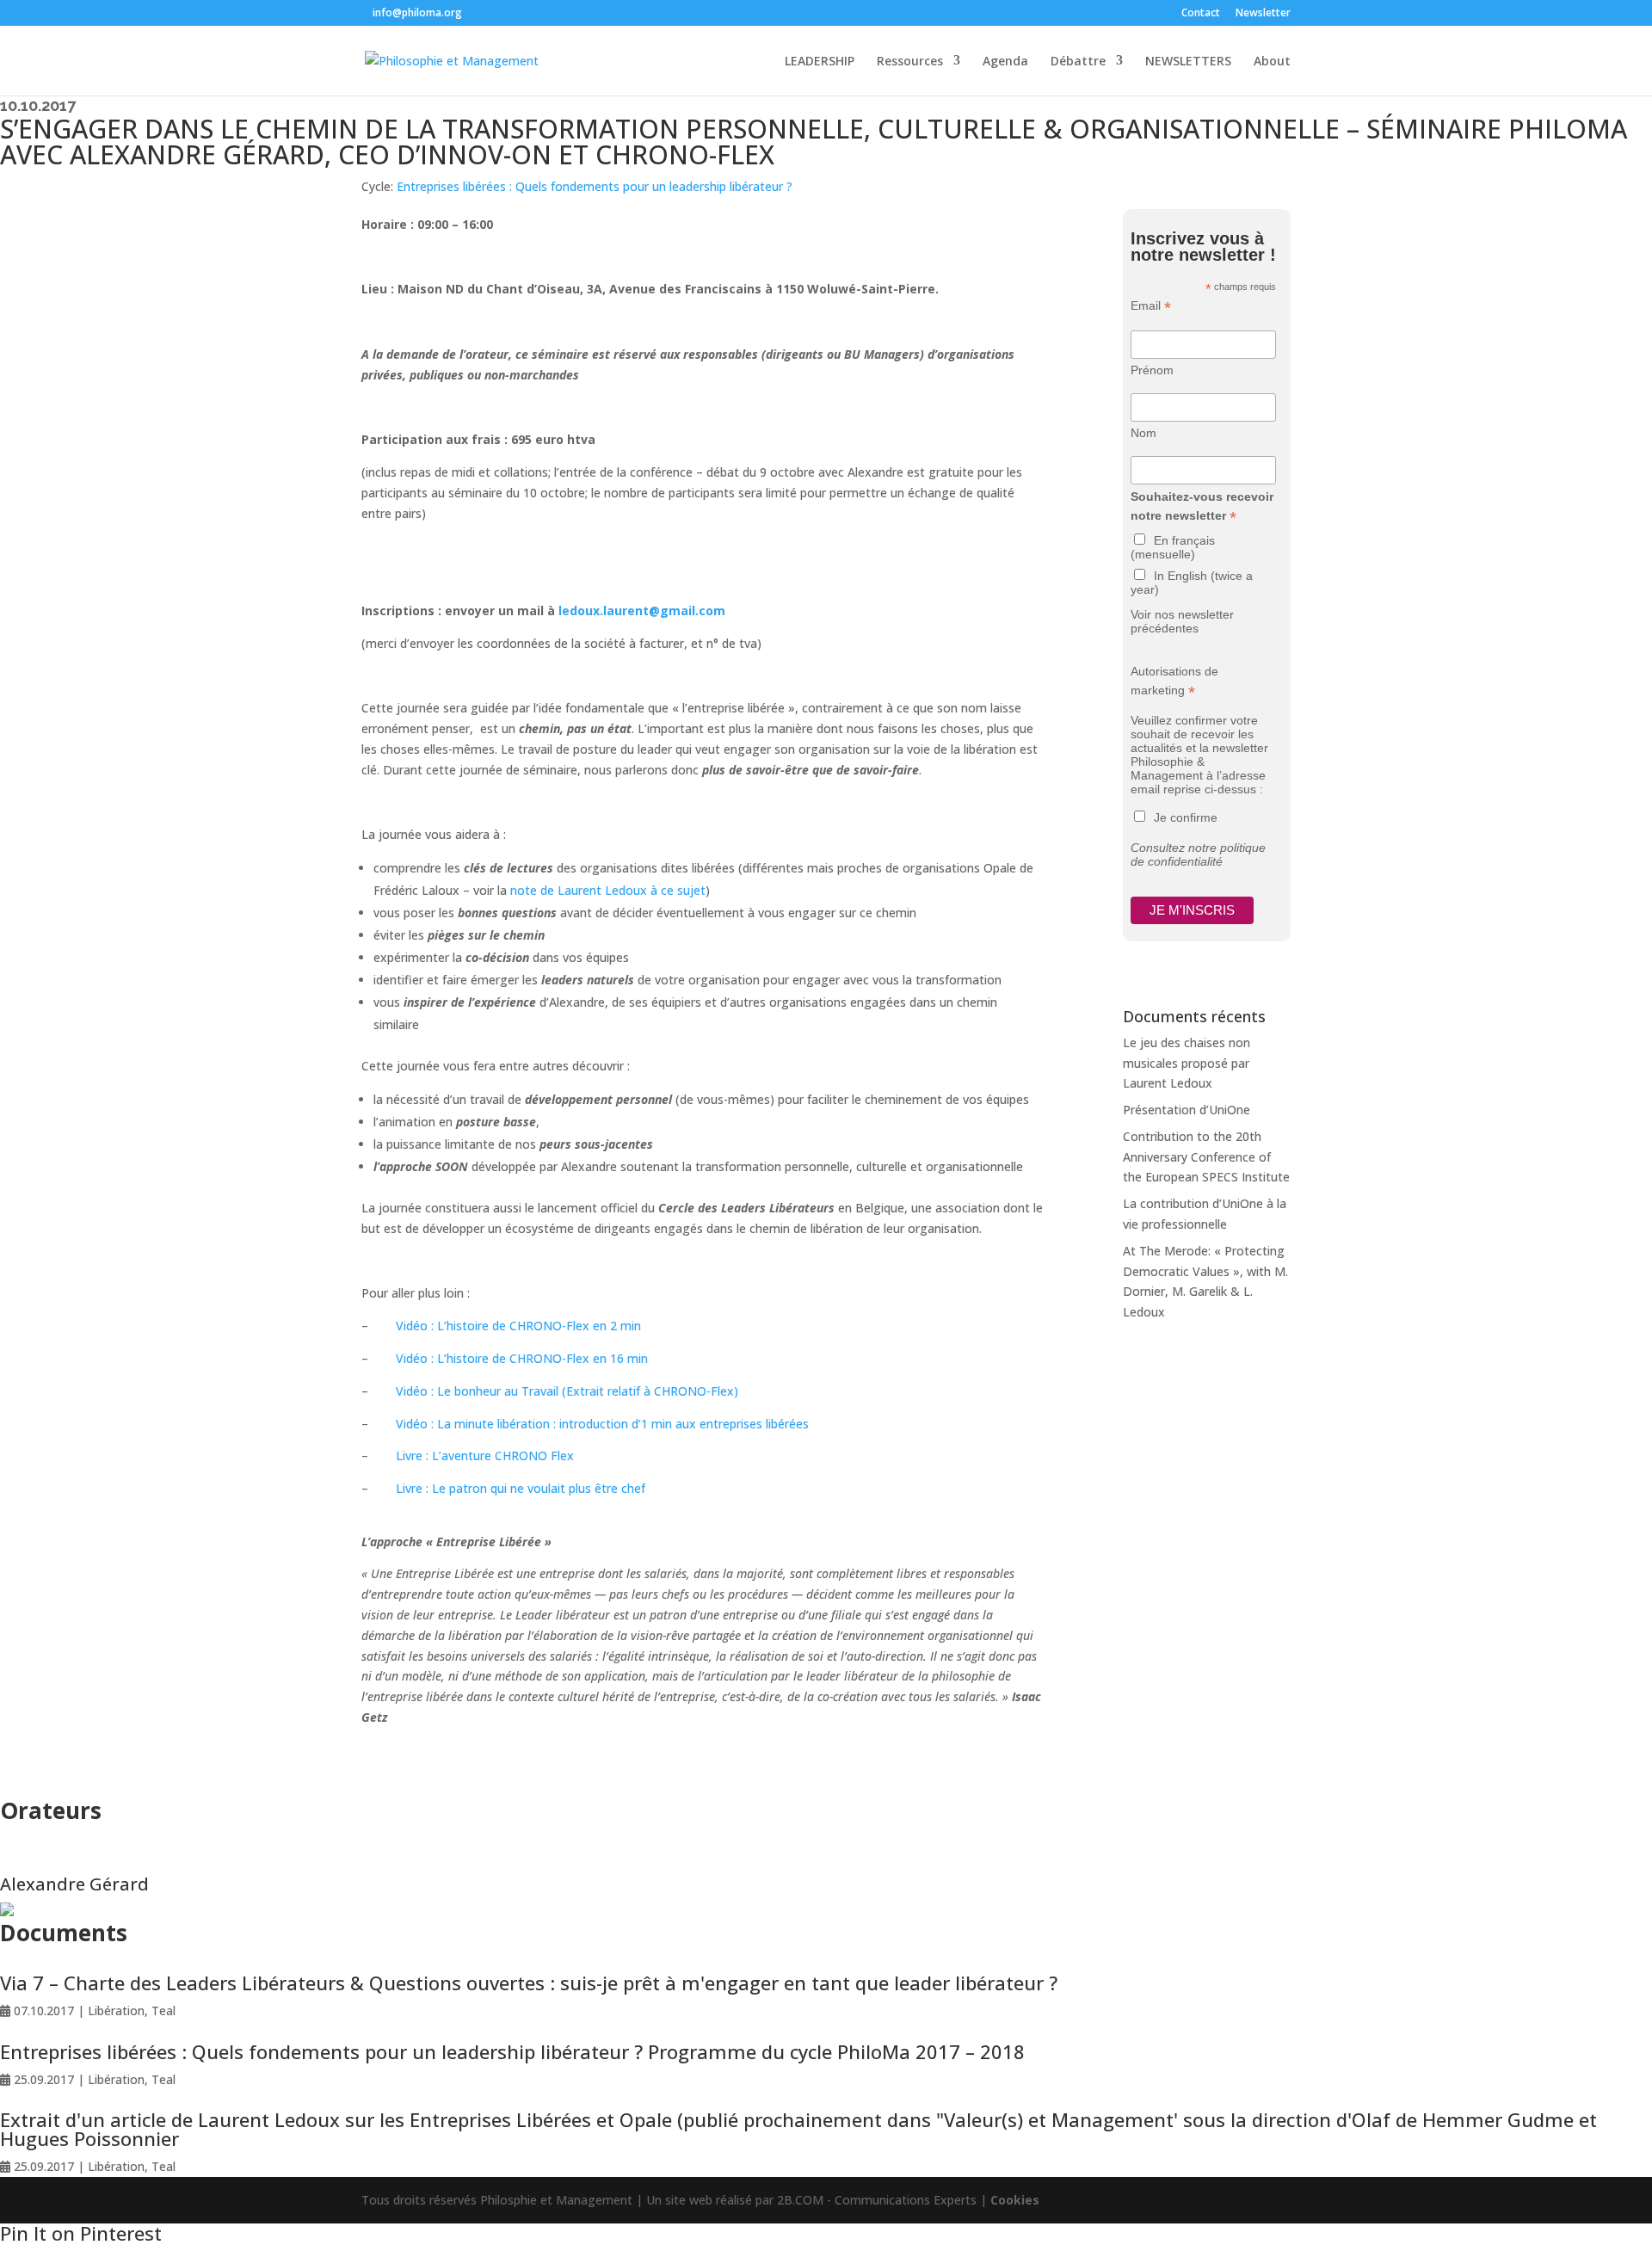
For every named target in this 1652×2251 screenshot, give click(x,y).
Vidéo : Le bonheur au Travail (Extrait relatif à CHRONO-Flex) (567, 1391)
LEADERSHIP (820, 62)
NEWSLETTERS (1188, 62)
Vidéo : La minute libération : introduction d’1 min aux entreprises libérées (602, 1424)
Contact (1201, 14)
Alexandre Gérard (74, 1884)
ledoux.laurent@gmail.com (642, 611)
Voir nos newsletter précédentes (1182, 621)
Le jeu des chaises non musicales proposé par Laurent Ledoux (1187, 1063)
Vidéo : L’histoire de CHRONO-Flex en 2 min (518, 1326)
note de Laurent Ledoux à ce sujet (608, 890)
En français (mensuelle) (1173, 547)
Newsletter (1263, 14)
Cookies (1015, 2200)
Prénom (1152, 370)
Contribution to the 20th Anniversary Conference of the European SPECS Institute (1206, 1157)
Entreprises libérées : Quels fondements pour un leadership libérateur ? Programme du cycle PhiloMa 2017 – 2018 (512, 2051)
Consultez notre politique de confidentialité (1198, 854)
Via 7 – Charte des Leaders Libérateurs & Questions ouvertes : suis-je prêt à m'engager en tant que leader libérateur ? (529, 1983)
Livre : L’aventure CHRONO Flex (485, 1455)
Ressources (910, 62)
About (1272, 62)
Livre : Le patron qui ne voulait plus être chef (521, 1488)
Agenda (1005, 62)
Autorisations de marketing (1174, 681)
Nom (1143, 433)
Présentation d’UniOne (1187, 1110)
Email (1151, 306)
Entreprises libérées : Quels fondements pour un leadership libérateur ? (595, 186)
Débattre (1078, 62)
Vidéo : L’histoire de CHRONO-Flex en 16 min (522, 1358)
